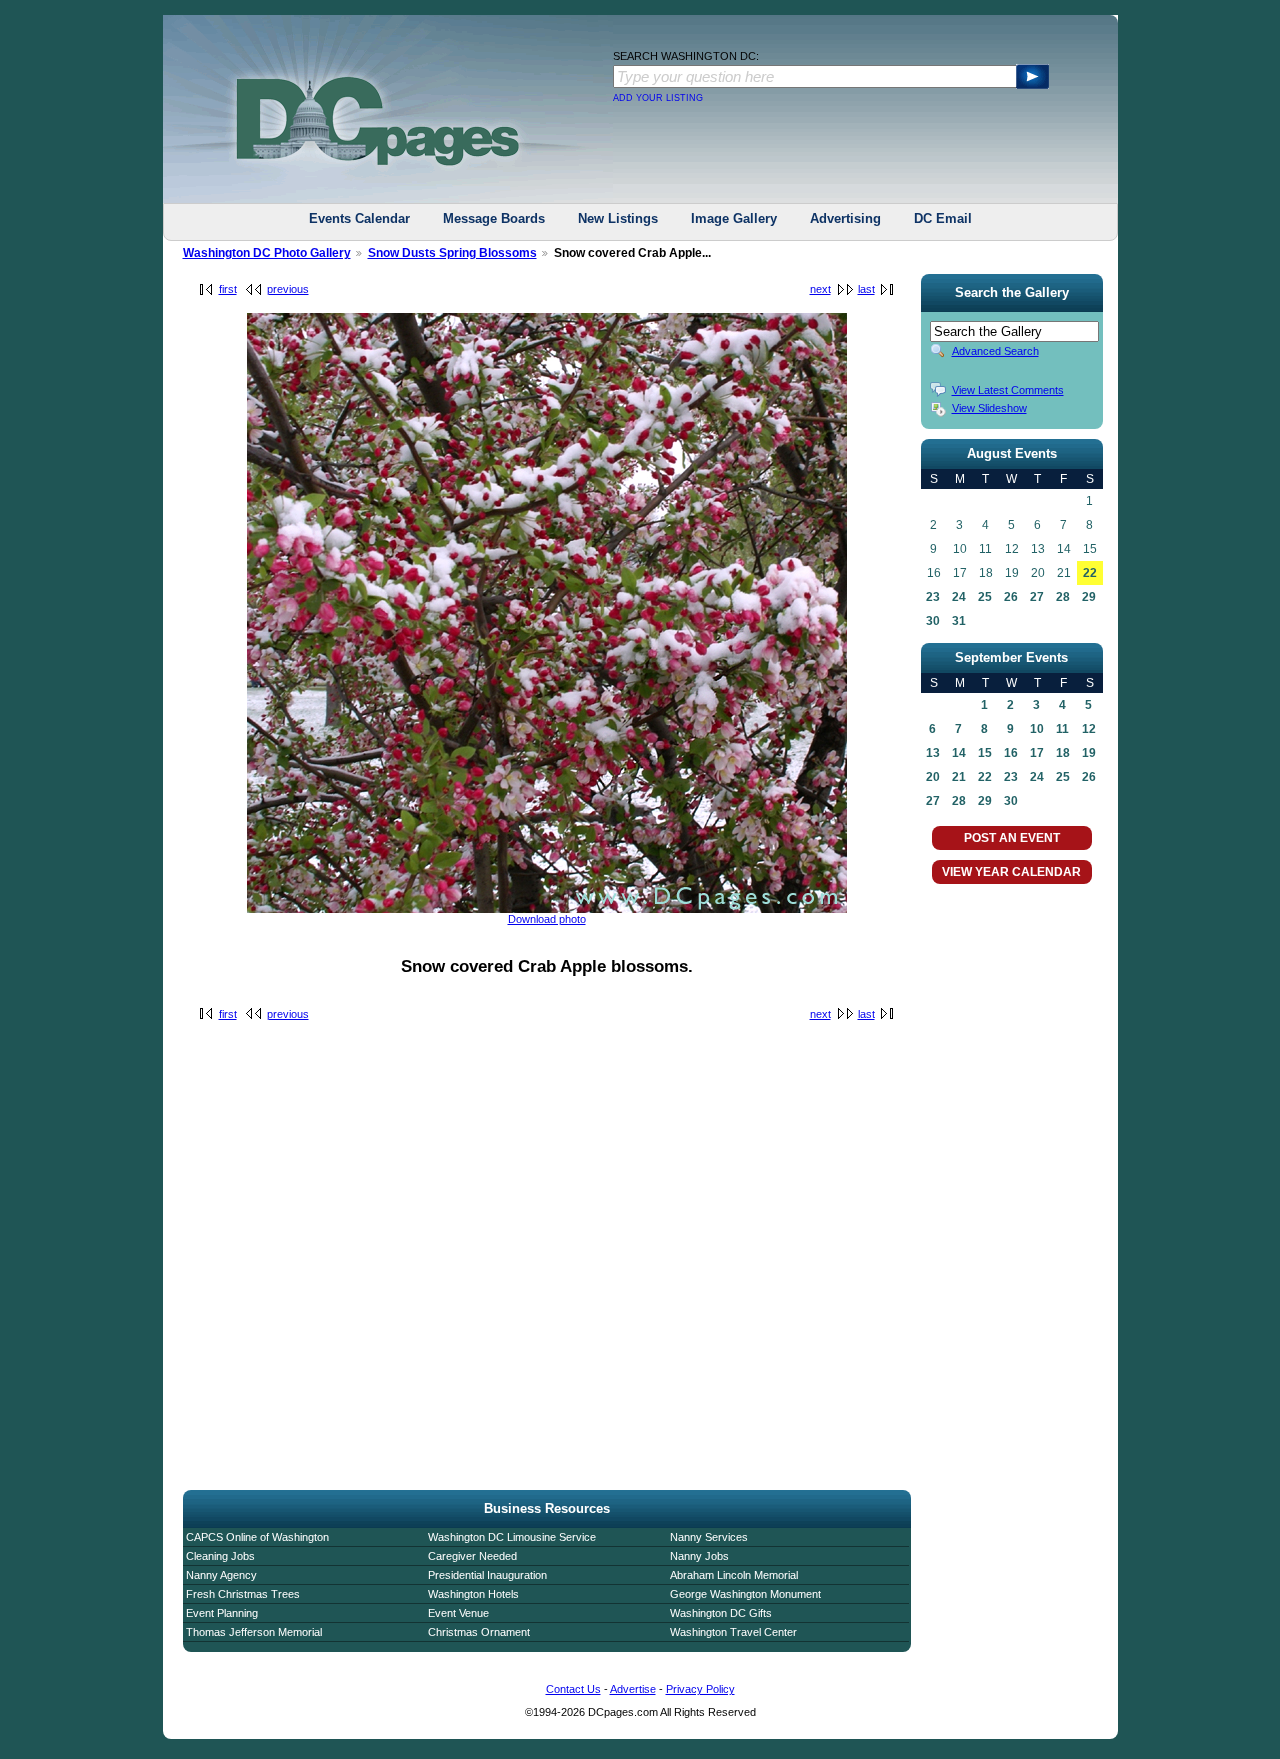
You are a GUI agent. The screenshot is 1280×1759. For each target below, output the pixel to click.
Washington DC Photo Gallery (267, 253)
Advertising (845, 218)
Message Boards (494, 218)
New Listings (618, 218)
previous (288, 289)
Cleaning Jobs (220, 1556)
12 (1089, 729)
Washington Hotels (473, 1594)
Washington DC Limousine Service (512, 1537)
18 (1063, 753)
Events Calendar (359, 218)
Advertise (633, 1689)
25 (985, 597)
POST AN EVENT (1012, 838)
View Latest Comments (1008, 390)
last (866, 289)
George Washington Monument (745, 1594)
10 (1037, 729)
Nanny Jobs (699, 1556)
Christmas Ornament (479, 1632)
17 (1037, 753)
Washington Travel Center (733, 1632)
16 (1011, 753)
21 (959, 777)
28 (1063, 597)
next (820, 289)
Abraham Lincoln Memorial (734, 1575)
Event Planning (222, 1613)
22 (1090, 573)
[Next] (547, 909)
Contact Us (573, 1689)
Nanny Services (709, 1537)
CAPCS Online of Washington (257, 1537)
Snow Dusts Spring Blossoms (452, 253)
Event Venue (458, 1613)
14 (959, 753)
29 (1089, 597)
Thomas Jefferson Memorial (254, 1632)
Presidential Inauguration (487, 1575)
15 (985, 753)
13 (933, 753)
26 (1011, 597)
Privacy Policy (700, 1689)
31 (959, 621)
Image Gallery (734, 218)
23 (933, 597)
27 (1037, 597)
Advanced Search (995, 351)
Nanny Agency (221, 1575)
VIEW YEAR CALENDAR (1011, 872)
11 (1062, 729)
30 (933, 621)
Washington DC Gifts (721, 1613)
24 (959, 597)
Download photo (547, 919)
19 (1089, 753)
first (228, 289)
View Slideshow (989, 408)
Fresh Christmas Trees (243, 1594)
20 (933, 777)
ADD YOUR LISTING (658, 98)
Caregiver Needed (472, 1556)
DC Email (943, 218)
